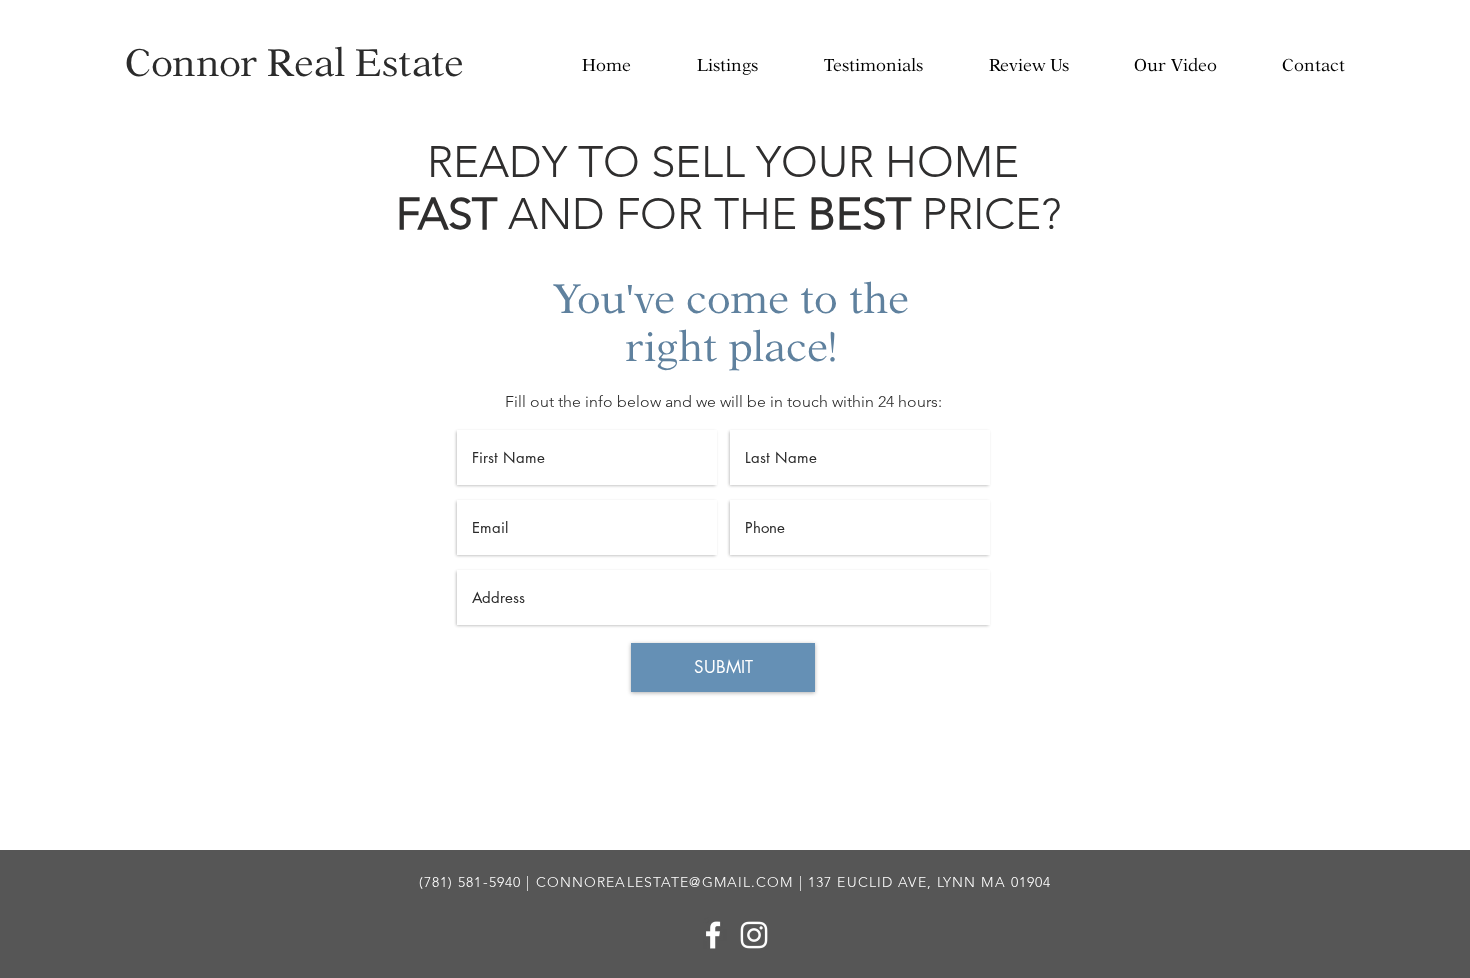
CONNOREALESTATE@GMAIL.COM (665, 882)
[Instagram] (754, 935)
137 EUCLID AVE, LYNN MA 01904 (929, 882)
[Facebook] (713, 935)
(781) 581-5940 (470, 882)
